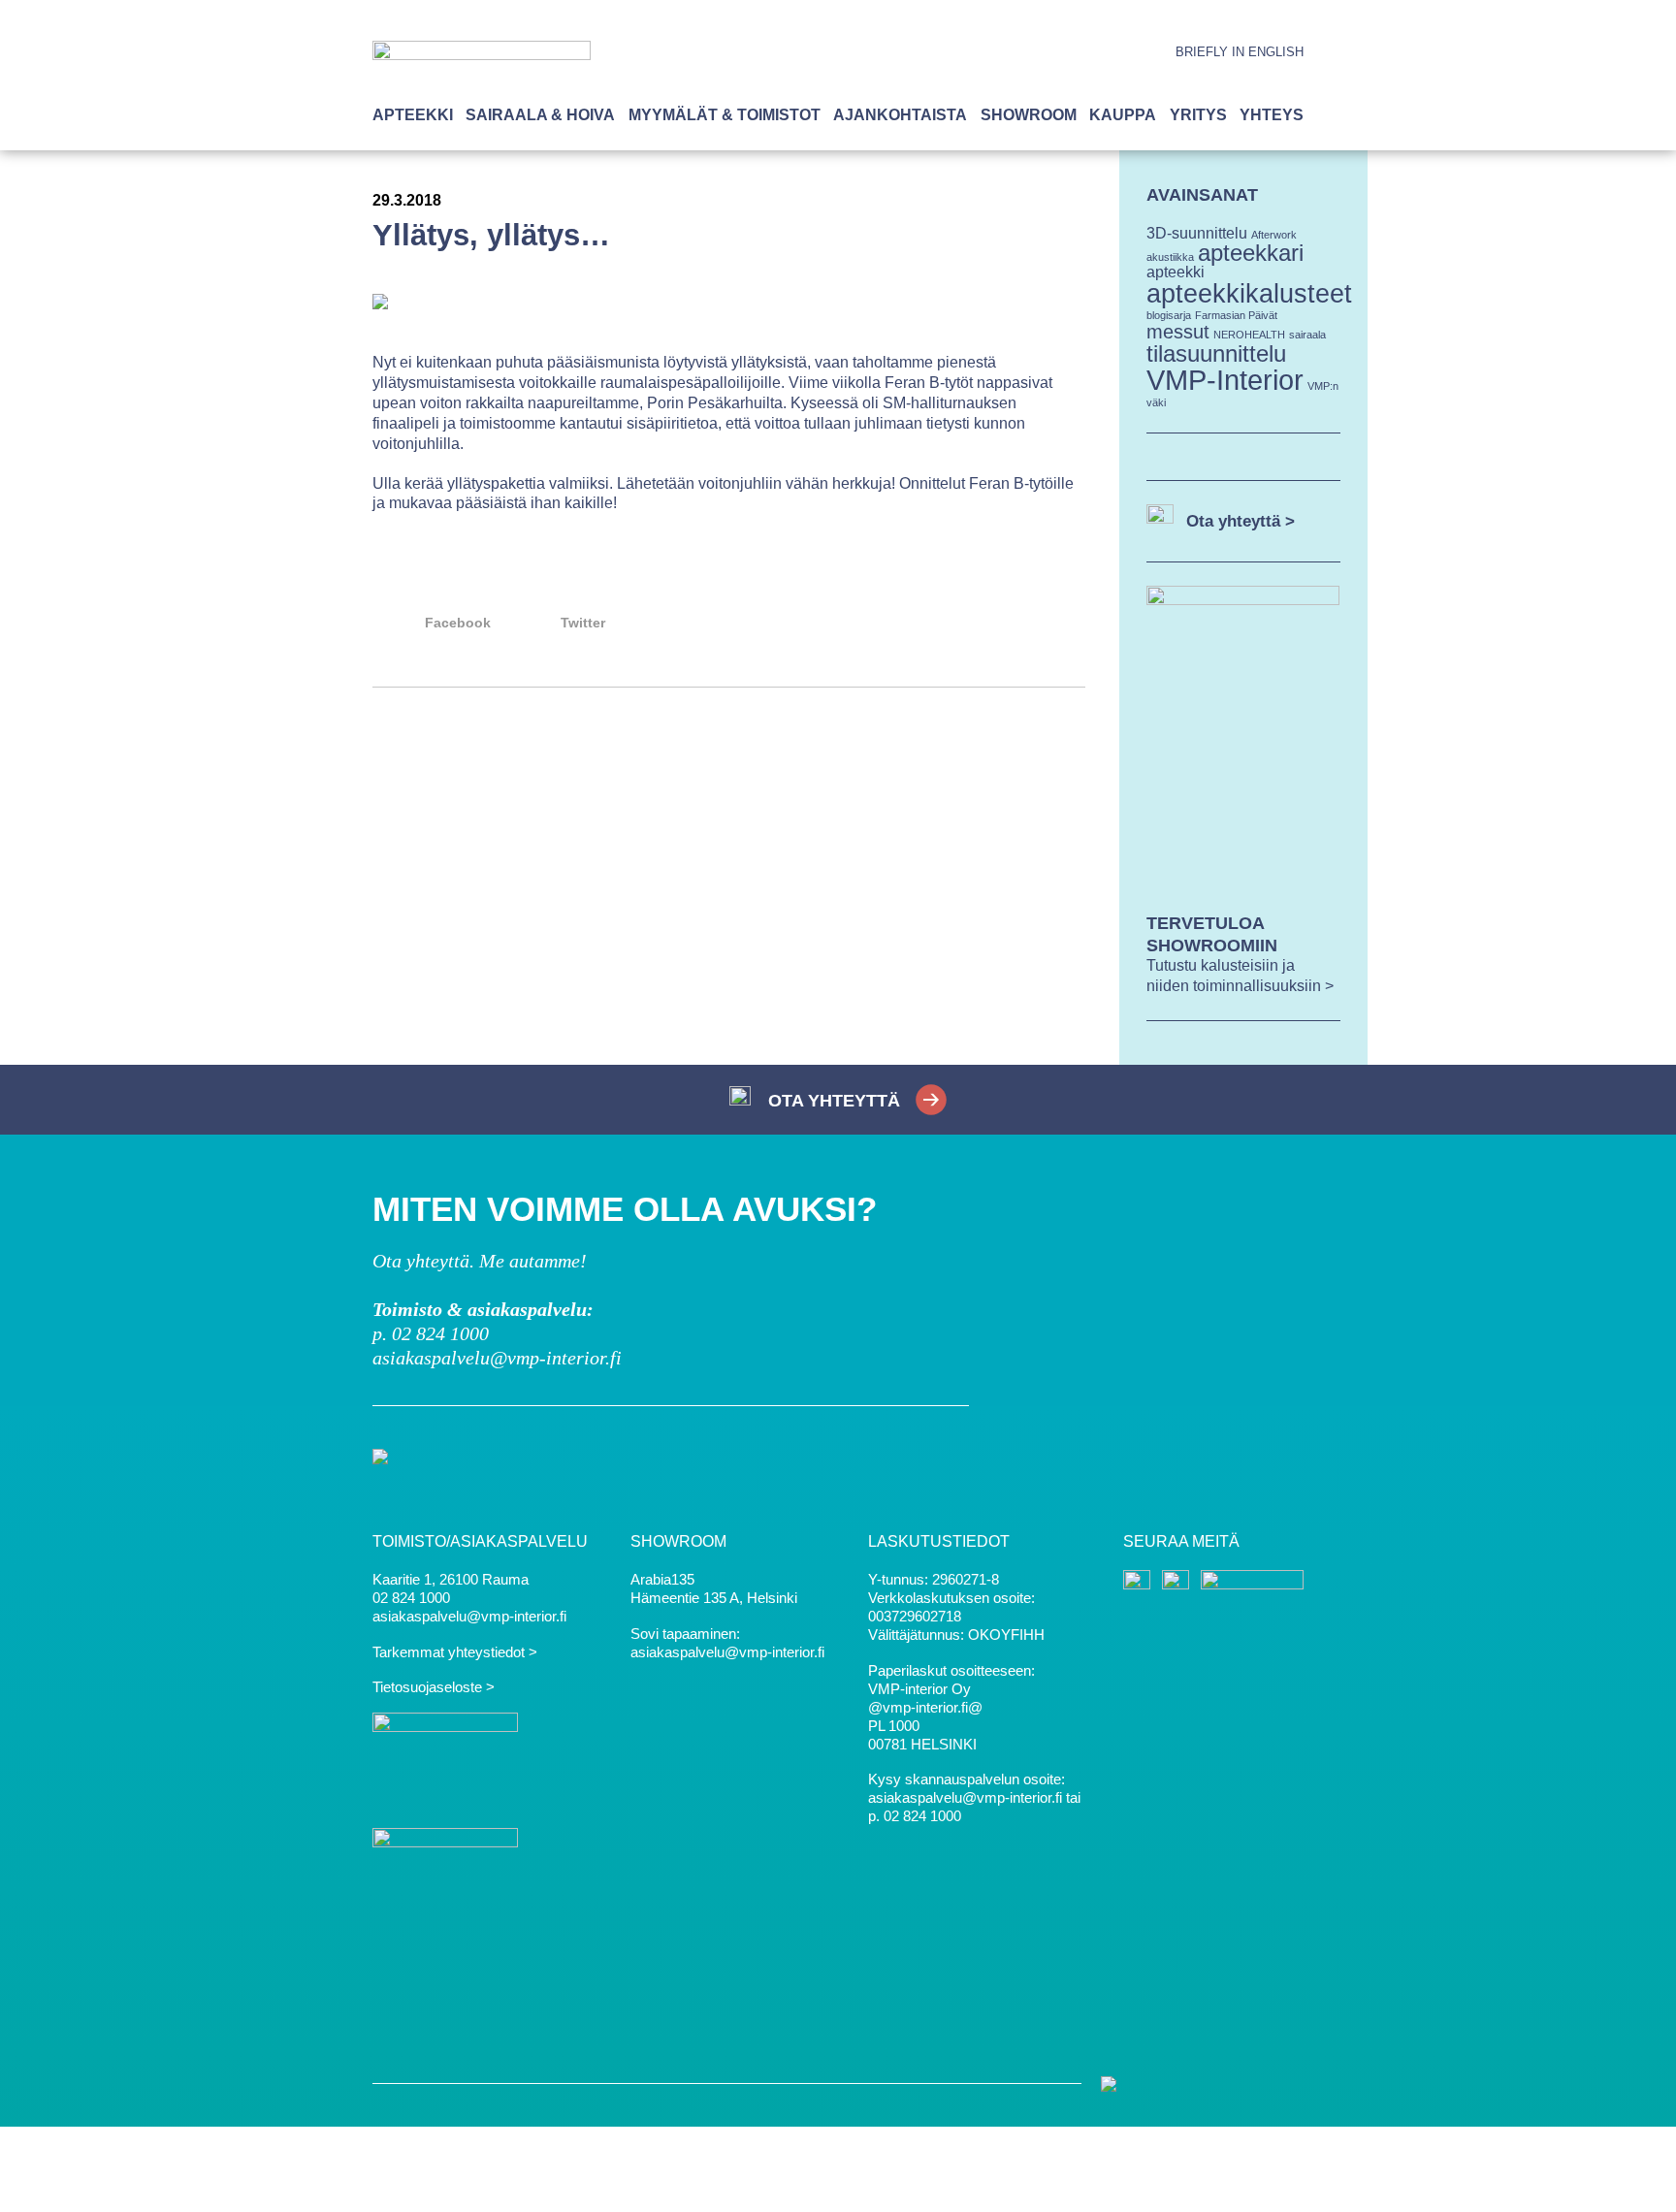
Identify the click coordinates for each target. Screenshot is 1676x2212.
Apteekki (413, 115)
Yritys (1198, 115)
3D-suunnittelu (1197, 233)
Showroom (1029, 115)
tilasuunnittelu (1216, 353)
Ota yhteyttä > (1241, 521)
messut (1178, 331)
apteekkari (1251, 253)
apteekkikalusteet (1249, 293)
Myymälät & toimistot (725, 115)
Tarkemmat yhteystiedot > (455, 1652)
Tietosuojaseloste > (434, 1687)
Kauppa (1123, 115)
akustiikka (1170, 257)
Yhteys (1272, 115)
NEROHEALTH (1249, 335)
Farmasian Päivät (1236, 315)
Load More (729, 757)
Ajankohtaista (900, 115)
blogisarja (1169, 315)
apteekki (1176, 272)
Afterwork (1274, 235)
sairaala (1307, 335)
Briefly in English (1240, 52)
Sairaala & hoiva (540, 115)
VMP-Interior (1225, 380)
